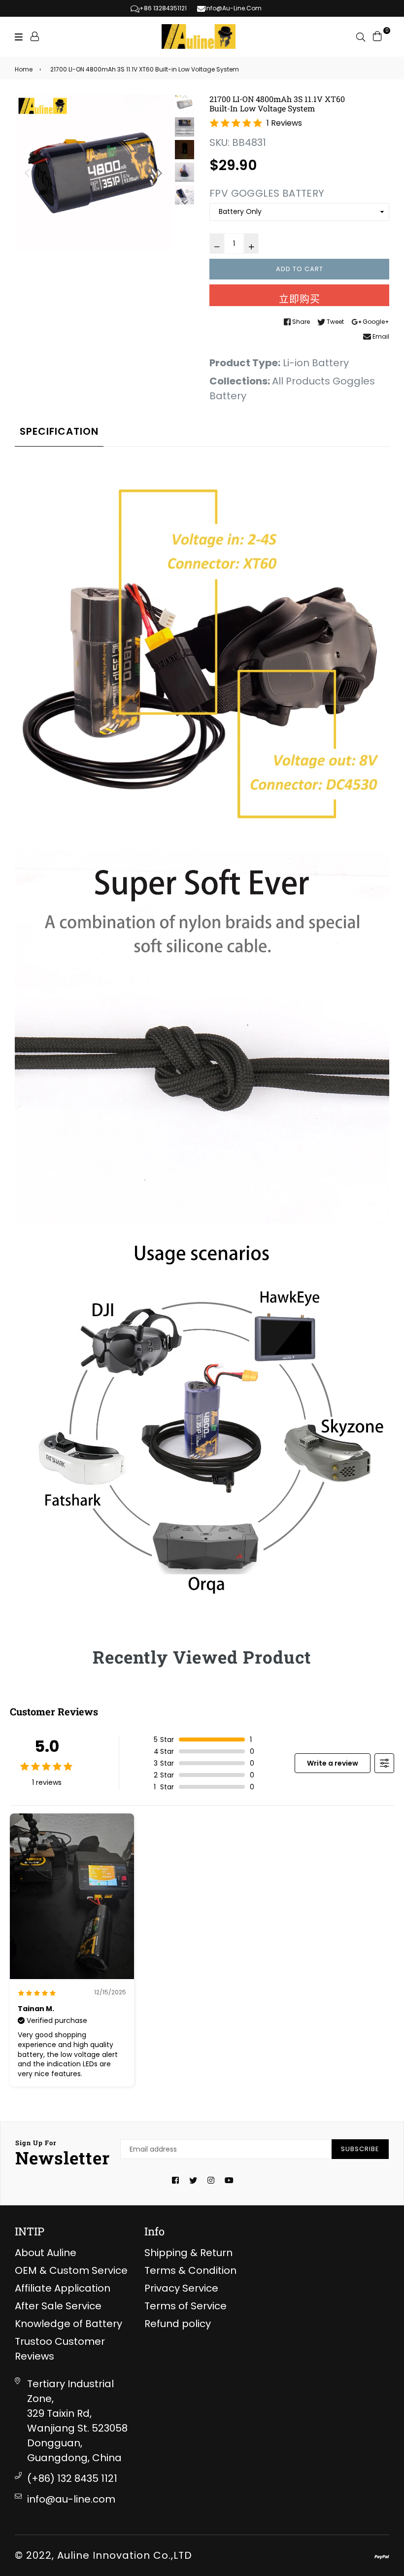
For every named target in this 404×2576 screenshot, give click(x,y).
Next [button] (160, 173)
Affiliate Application (63, 2288)
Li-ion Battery (316, 363)
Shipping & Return (188, 2253)
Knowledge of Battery (68, 2324)
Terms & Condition (190, 2270)
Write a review (333, 1763)
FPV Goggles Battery (267, 193)
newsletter (63, 2154)
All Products (301, 381)
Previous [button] (27, 173)
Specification (59, 431)
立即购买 (300, 299)
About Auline (46, 2253)
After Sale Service (58, 2306)
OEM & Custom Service (71, 2270)
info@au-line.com (71, 2499)
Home (24, 69)
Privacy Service (181, 2288)
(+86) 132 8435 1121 (72, 2478)
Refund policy (178, 2324)
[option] (93, 173)
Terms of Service (185, 2306)
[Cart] (377, 35)
